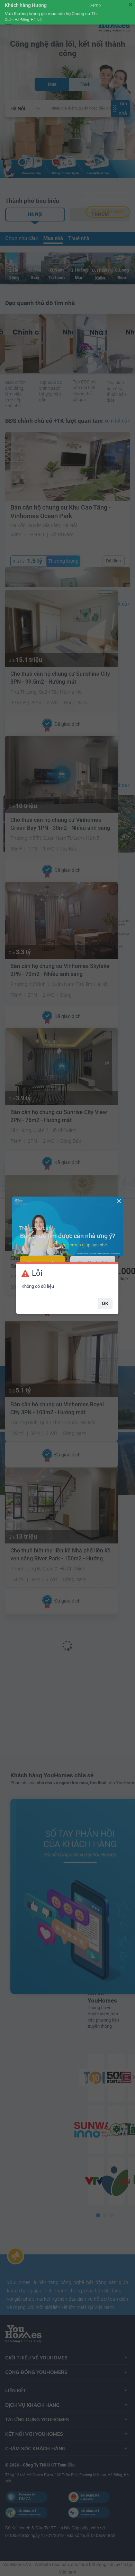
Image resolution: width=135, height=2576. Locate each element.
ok (105, 1303)
